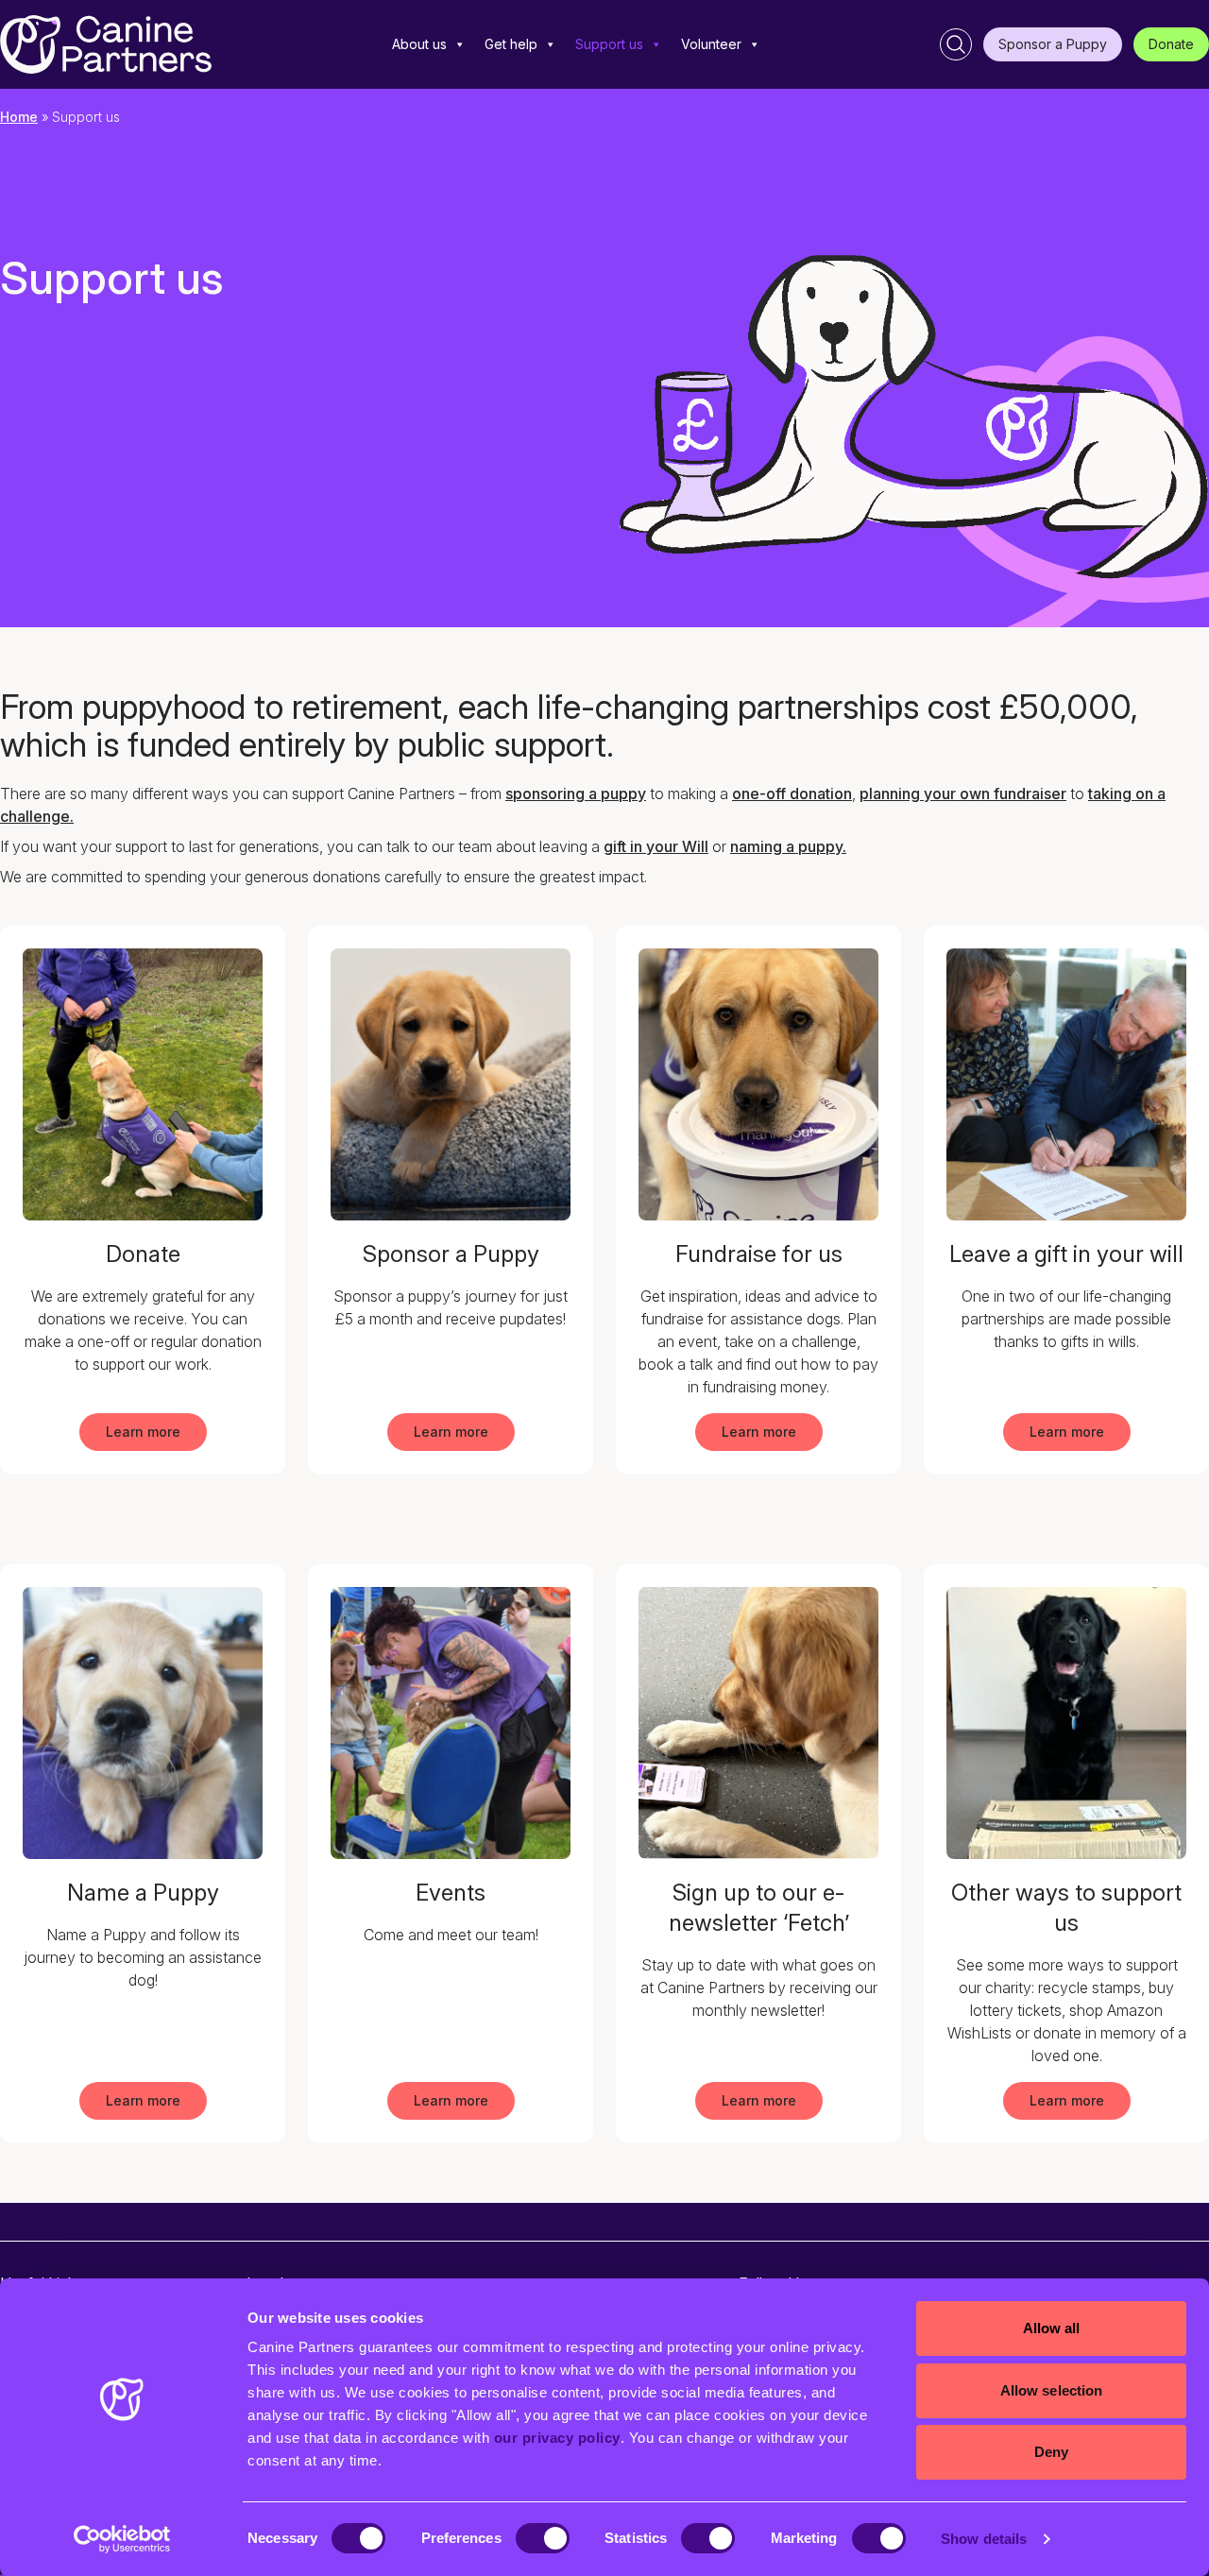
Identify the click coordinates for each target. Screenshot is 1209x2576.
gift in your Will (656, 846)
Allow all (1052, 2328)
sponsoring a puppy (576, 793)
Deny (1051, 2452)
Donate (1171, 44)
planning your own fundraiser (963, 793)
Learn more (143, 1432)
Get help (511, 44)
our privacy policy (557, 2438)
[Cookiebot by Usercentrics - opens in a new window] (122, 2539)
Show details (984, 2539)
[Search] (956, 44)
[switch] (543, 2538)
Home (19, 117)
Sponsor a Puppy (1053, 44)
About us (419, 44)
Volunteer (711, 44)
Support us (609, 44)
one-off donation (792, 793)
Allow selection (1052, 2390)
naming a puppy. (788, 846)
